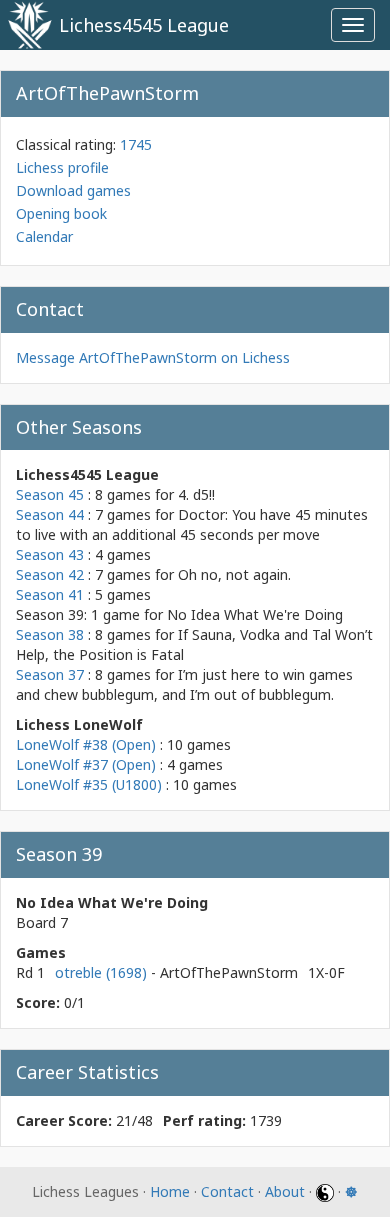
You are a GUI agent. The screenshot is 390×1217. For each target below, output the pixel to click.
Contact (227, 1191)
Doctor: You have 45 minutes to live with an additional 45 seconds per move (192, 524)
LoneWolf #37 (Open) (86, 764)
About (285, 1191)
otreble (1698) (103, 972)
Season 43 (50, 554)
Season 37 (50, 674)
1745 (136, 144)
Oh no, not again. (234, 574)
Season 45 (50, 494)
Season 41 (50, 594)
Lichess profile (62, 167)
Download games (73, 190)
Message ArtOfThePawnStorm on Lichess (153, 357)
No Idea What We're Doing (255, 614)
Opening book (61, 213)
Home (170, 1191)
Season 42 (50, 574)
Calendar (44, 236)
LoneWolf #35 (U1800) (89, 784)
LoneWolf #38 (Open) (86, 744)
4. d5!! (196, 494)
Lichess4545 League (144, 25)
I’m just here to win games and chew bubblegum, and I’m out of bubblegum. (184, 684)
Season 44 (50, 514)
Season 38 (50, 634)
